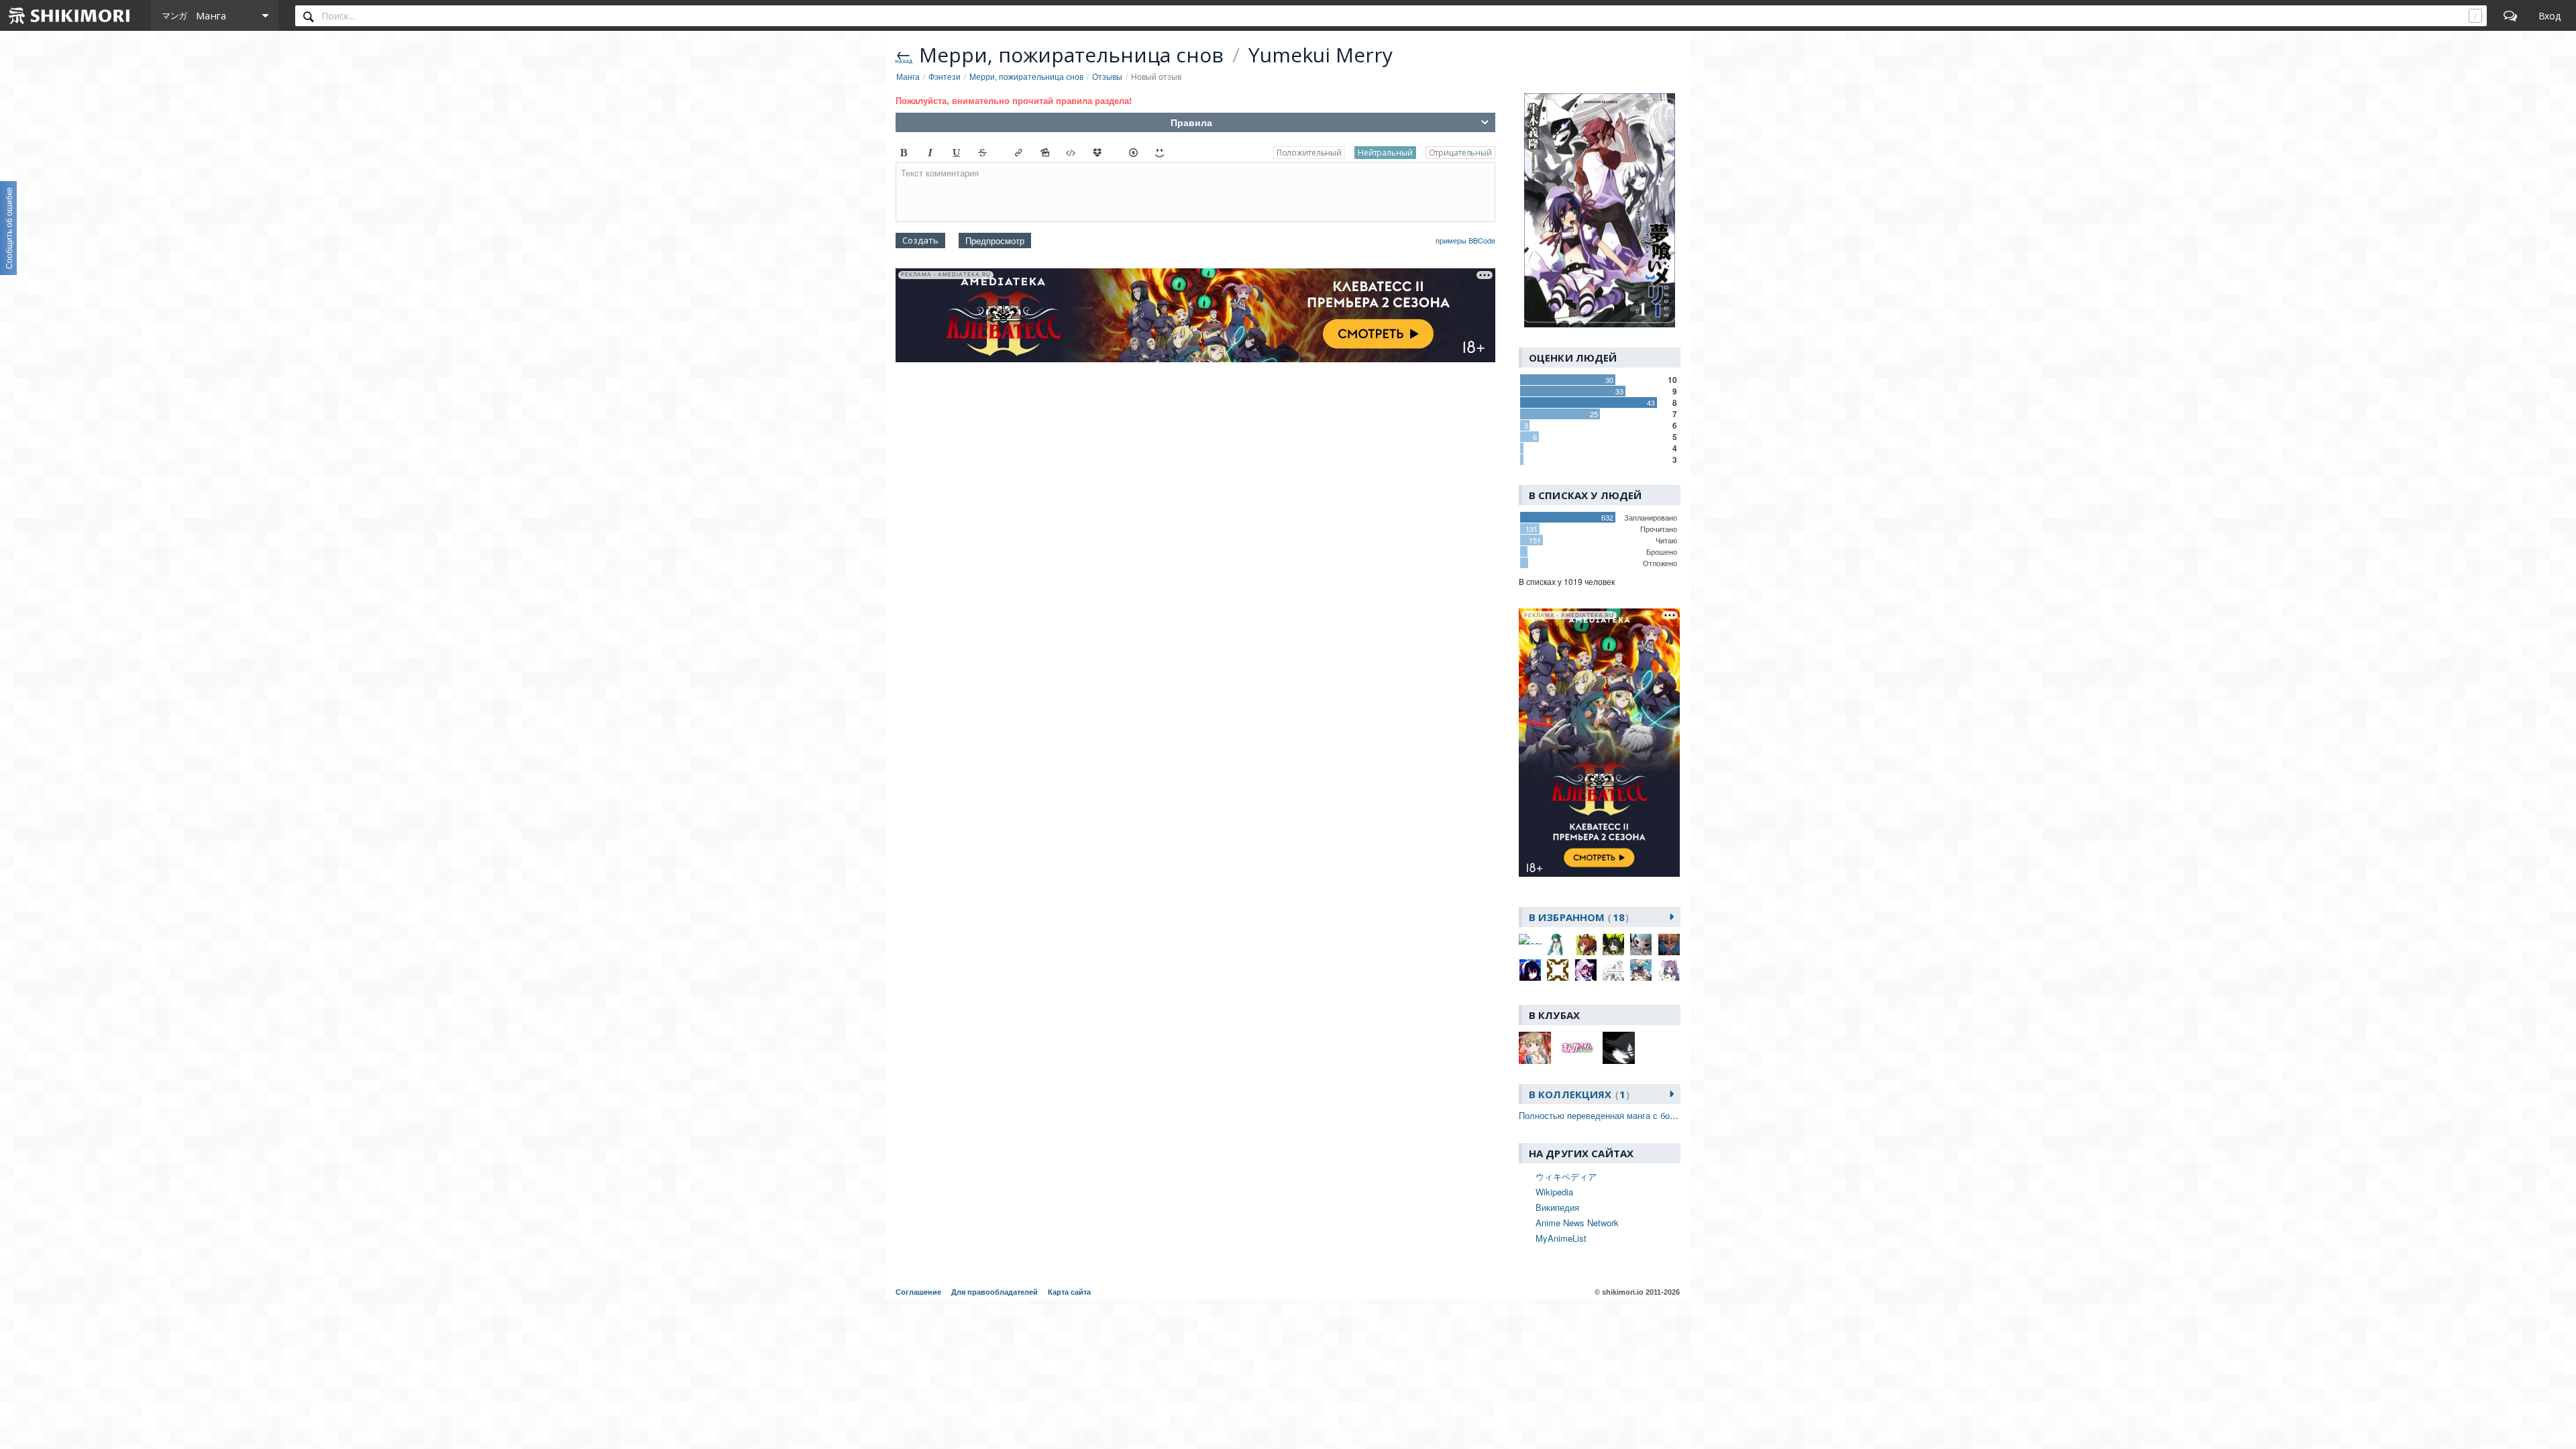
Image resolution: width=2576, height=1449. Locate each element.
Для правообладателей (995, 1292)
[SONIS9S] (1586, 970)
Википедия (1557, 1207)
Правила (1191, 122)
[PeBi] (1641, 945)
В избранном (1577, 917)
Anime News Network (1577, 1223)
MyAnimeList (1561, 1238)
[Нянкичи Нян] (1613, 970)
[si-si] (1558, 970)
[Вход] (2550, 15)
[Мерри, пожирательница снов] (1600, 211)
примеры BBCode (1465, 240)
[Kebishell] (1558, 945)
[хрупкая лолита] (1669, 970)
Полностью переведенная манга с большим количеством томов (1649, 1115)
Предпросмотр (995, 240)
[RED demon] (1669, 945)
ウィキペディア (1566, 1176)
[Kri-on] (1613, 945)
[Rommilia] (1530, 970)
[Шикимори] (70, 15)
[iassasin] (1530, 939)
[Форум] (2510, 15)
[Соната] (1641, 970)
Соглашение (918, 1292)
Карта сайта (1069, 1292)
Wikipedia (1554, 1192)
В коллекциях (1577, 1094)
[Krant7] (1586, 945)
